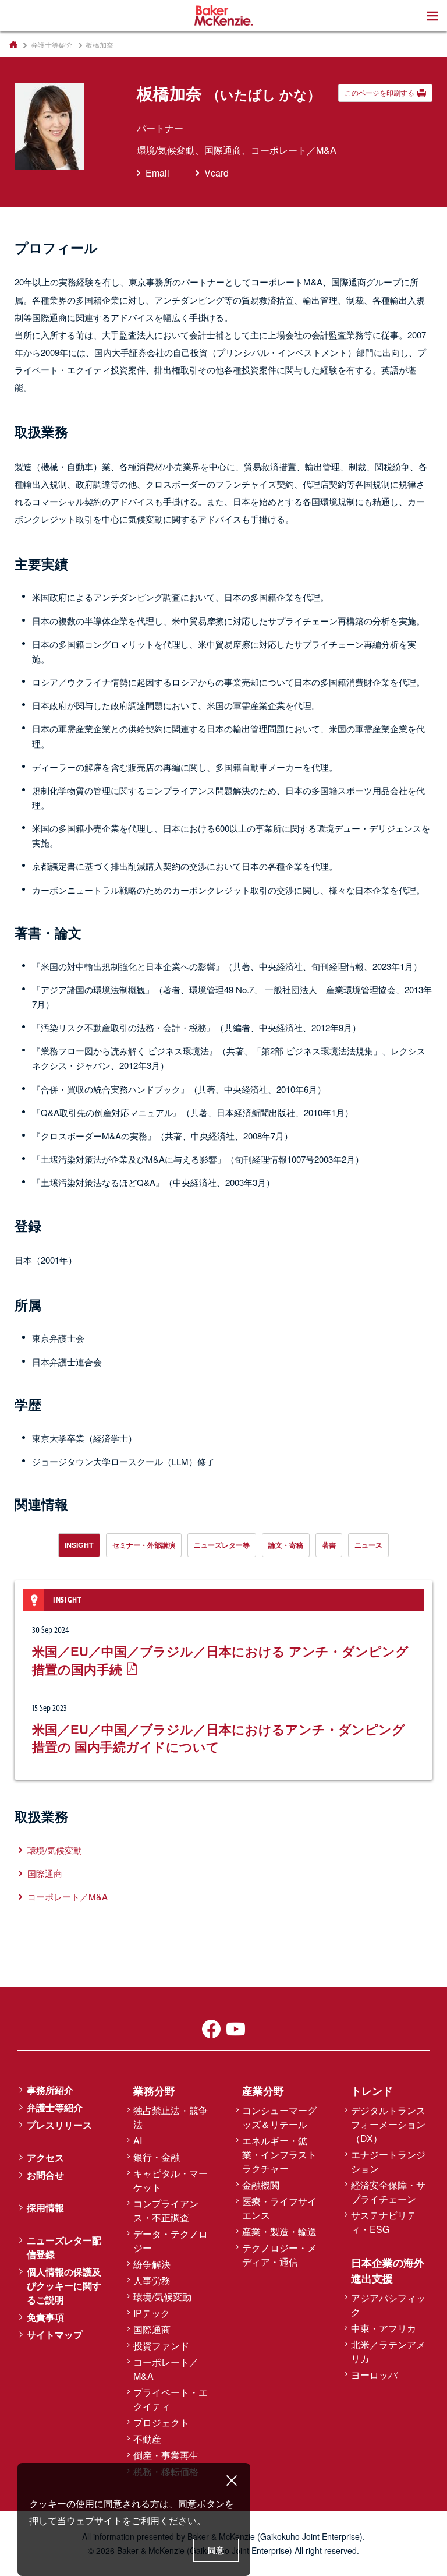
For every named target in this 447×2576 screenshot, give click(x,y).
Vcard (217, 173)
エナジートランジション (388, 2162)
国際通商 (45, 1873)
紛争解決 (152, 2264)
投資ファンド (161, 2346)
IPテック (152, 2313)
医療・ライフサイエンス (279, 2208)
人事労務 (152, 2280)
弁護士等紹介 (52, 45)
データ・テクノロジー (171, 2241)
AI (138, 2141)
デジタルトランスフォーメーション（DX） (388, 2124)
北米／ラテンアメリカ (388, 2351)
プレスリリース (59, 2125)
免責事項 (45, 2317)
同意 (216, 2550)
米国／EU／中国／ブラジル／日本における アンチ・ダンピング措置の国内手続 (220, 1660)
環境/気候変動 (55, 1850)
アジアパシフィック (388, 2305)
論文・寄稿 (286, 1545)
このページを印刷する (379, 93)
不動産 (147, 2439)
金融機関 (261, 2185)
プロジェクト (161, 2423)
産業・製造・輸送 (279, 2231)
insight (79, 1545)
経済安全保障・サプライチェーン (388, 2192)
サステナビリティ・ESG (384, 2222)
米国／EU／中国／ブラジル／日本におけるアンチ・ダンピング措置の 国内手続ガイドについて (219, 1738)
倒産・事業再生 (166, 2455)
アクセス (45, 2157)
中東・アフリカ (384, 2328)
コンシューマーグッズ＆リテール (279, 2117)
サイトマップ (55, 2335)
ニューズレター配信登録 (64, 2247)
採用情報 (45, 2208)
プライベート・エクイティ (171, 2399)
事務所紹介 (50, 2090)
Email (157, 173)
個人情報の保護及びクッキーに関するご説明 (64, 2286)
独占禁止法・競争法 (171, 2117)
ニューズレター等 (222, 1545)
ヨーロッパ (374, 2375)
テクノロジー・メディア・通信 (279, 2255)
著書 (329, 1545)
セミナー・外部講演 (144, 1545)
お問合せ (45, 2175)
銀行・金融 (157, 2157)
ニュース (368, 1545)
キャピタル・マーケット (171, 2180)
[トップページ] (13, 45)
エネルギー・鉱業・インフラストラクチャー (279, 2155)
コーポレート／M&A (68, 1896)
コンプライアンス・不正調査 (166, 2210)
